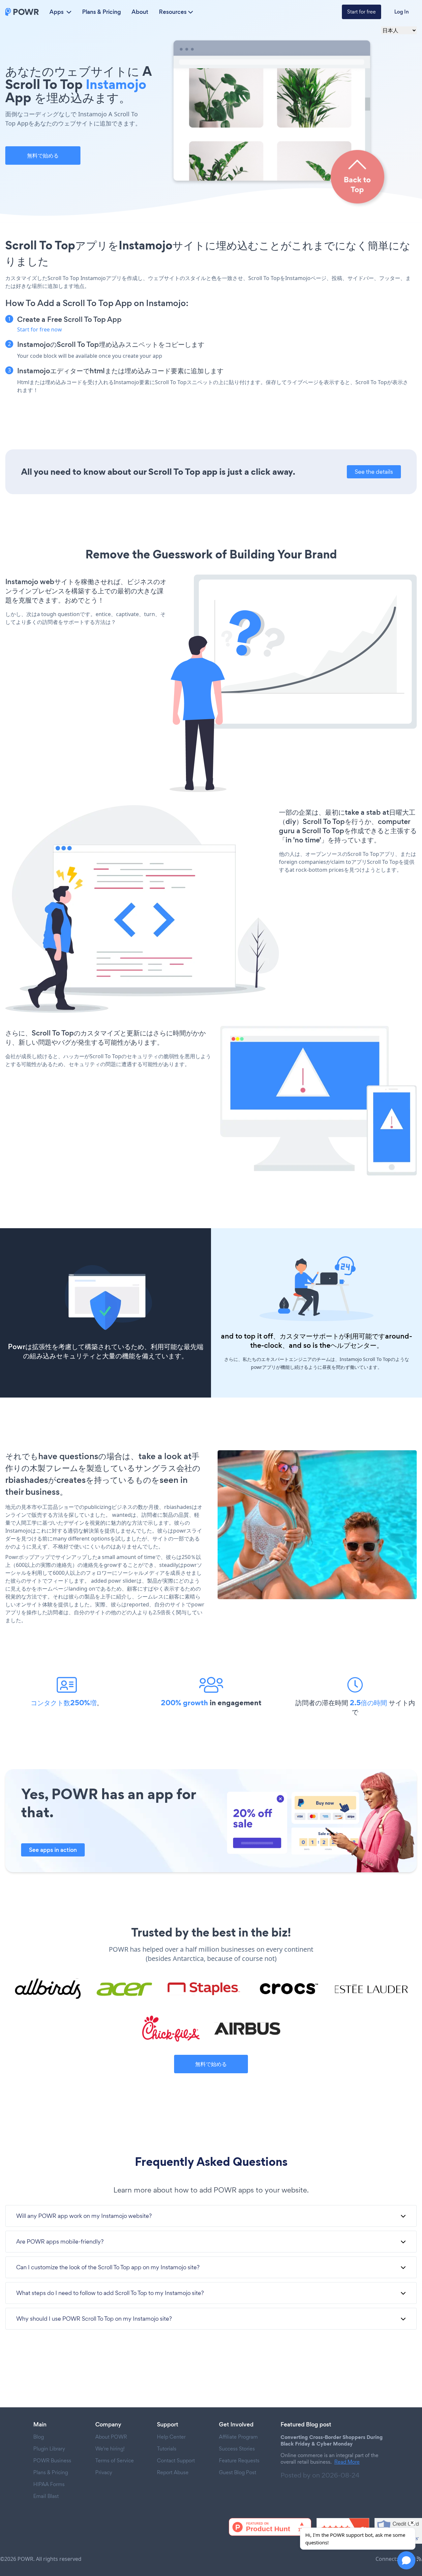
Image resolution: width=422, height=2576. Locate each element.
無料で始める (43, 156)
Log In (402, 12)
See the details (374, 472)
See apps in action (53, 1850)
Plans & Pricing (102, 12)
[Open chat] (406, 2560)
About (140, 12)
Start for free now (40, 329)
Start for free (362, 12)
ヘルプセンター (353, 1345)
